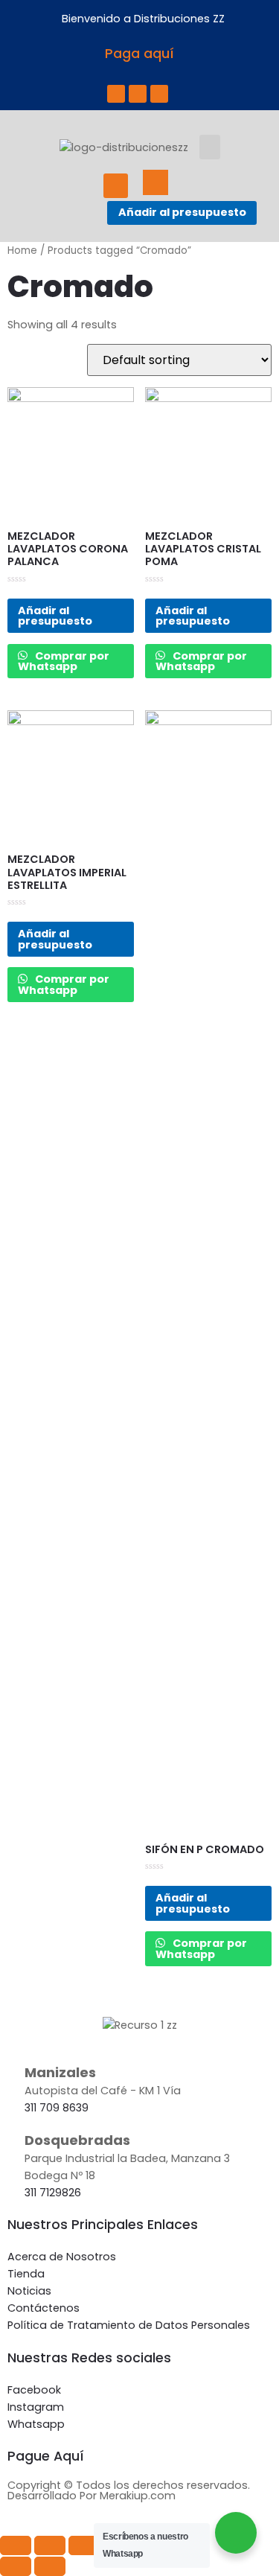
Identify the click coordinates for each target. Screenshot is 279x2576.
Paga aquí (139, 54)
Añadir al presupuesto (182, 212)
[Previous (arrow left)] (16, 2566)
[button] (210, 147)
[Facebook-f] (116, 94)
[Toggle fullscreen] (84, 2545)
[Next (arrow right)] (50, 2566)
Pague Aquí (46, 2456)
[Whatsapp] (159, 94)
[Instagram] (138, 94)
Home (22, 251)
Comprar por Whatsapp (64, 661)
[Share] (50, 2545)
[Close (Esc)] (16, 2545)
